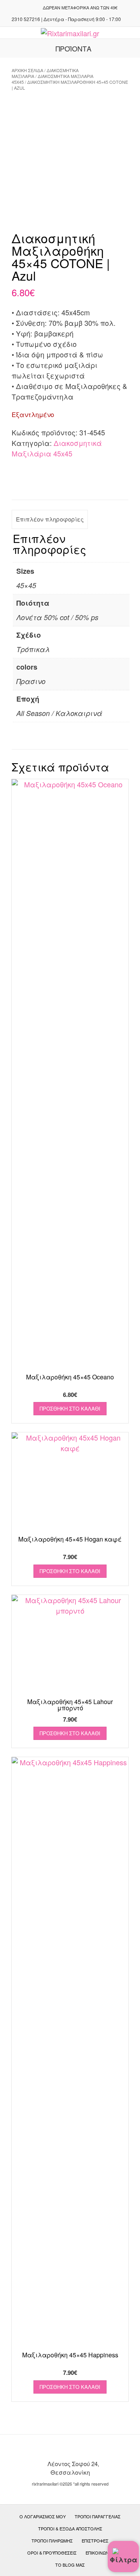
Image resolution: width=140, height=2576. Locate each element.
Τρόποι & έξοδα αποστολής (70, 2528)
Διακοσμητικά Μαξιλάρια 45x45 (52, 79)
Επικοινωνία (99, 2553)
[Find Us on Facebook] (32, 7)
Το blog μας (70, 2565)
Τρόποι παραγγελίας (98, 2516)
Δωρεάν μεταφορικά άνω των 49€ (80, 7)
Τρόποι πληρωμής (52, 2541)
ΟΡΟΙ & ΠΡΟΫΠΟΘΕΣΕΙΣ (52, 2553)
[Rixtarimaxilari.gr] (70, 33)
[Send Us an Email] (23, 7)
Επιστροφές (95, 2541)
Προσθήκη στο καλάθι (70, 1408)
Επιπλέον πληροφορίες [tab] (50, 519)
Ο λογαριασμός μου (43, 2516)
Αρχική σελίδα (27, 70)
